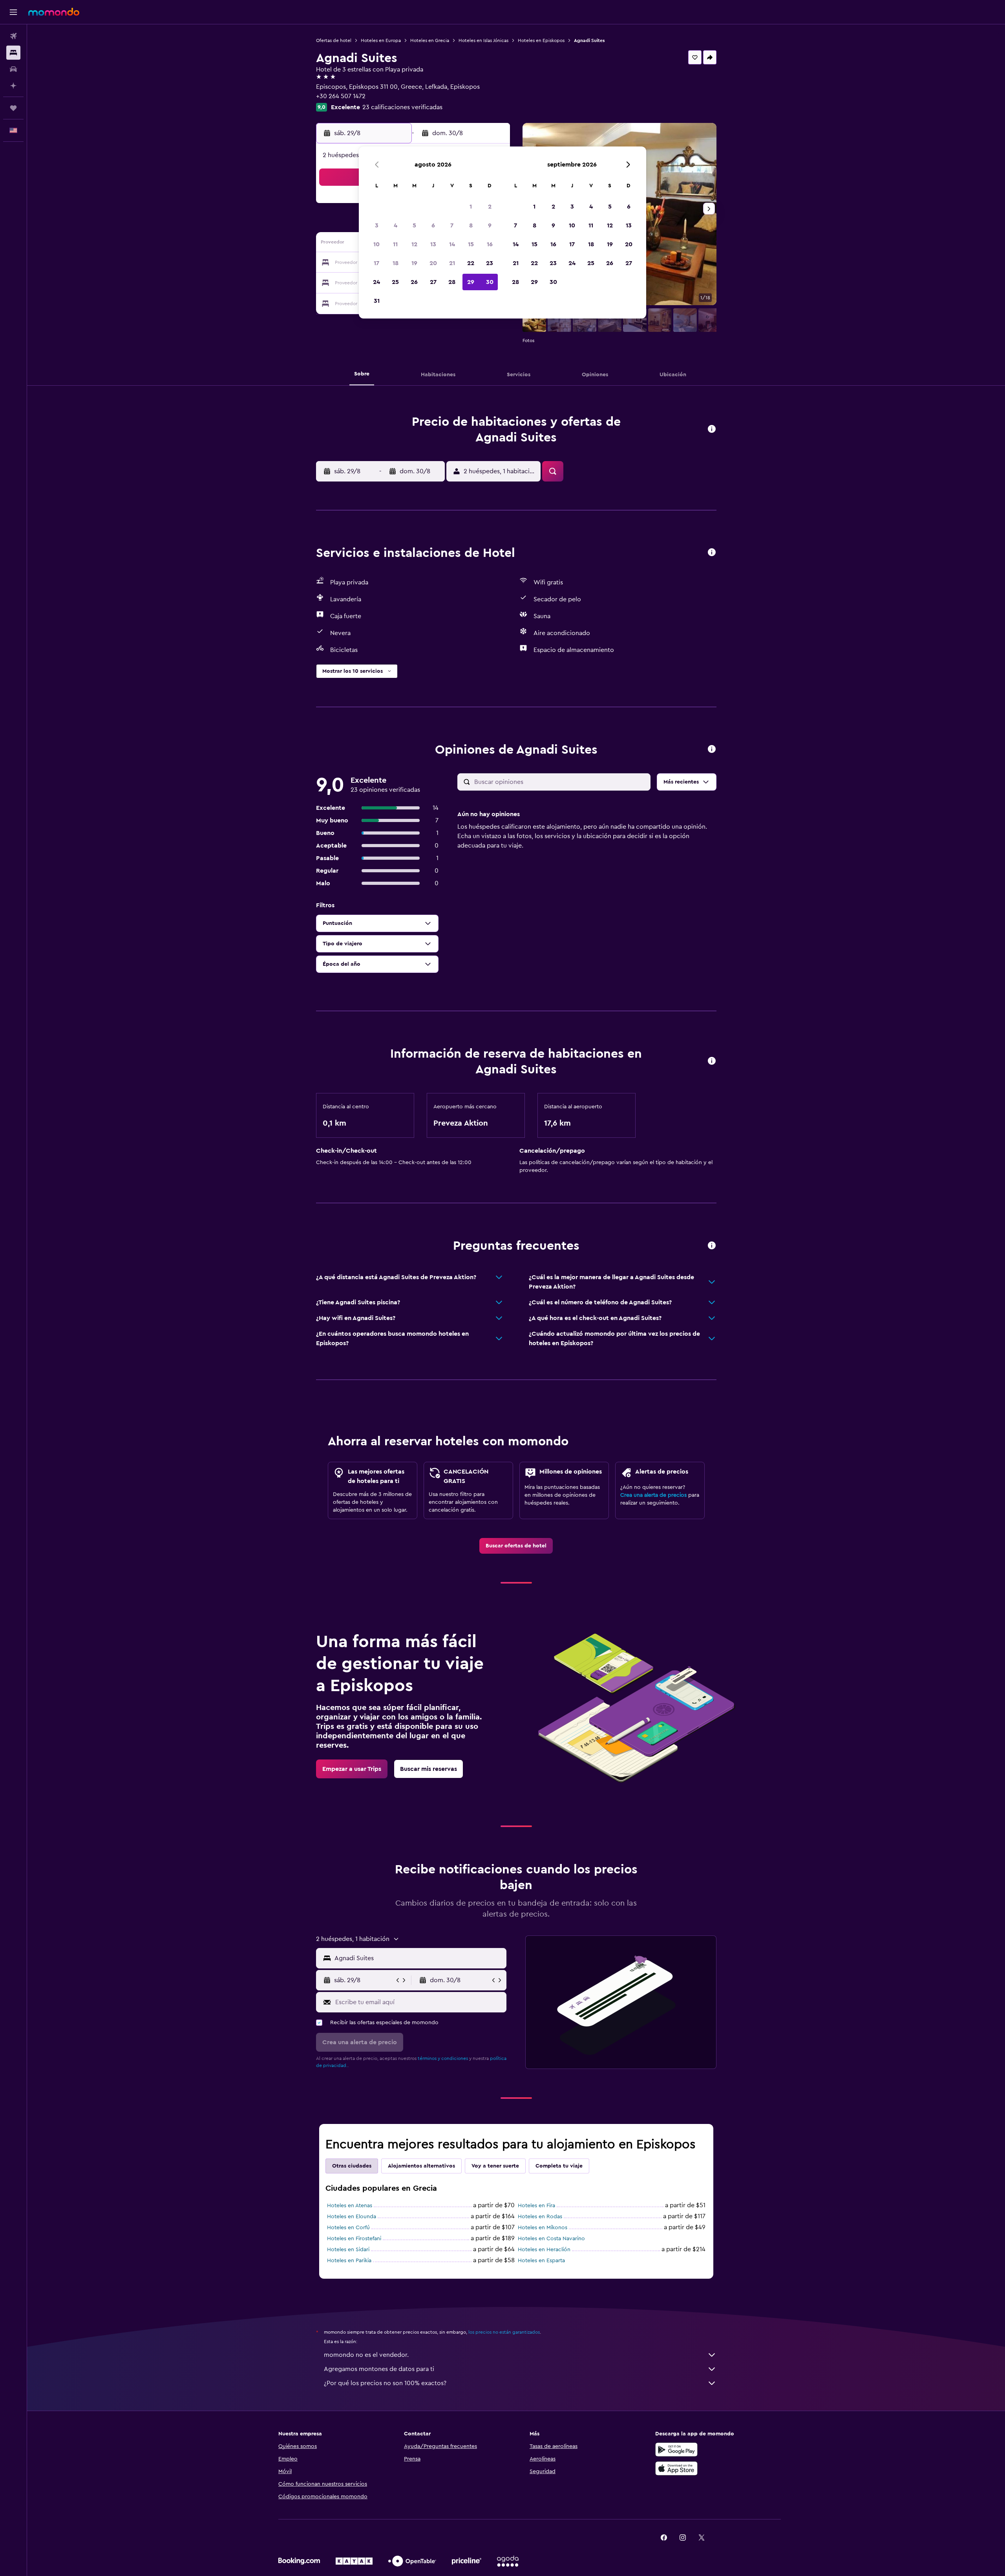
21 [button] (452, 263)
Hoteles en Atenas (350, 2206)
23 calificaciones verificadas (402, 107)
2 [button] (490, 207)
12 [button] (414, 244)
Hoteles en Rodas (540, 2217)
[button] (13, 12)
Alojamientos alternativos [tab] (421, 2166)
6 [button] (433, 225)
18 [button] (396, 263)
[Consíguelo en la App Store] (676, 2468)
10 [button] (376, 244)
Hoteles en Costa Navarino (551, 2239)
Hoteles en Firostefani (354, 2239)
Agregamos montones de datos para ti (379, 2369)
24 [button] (376, 282)
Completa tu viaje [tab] (559, 2166)
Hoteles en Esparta (541, 2261)
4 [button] (396, 225)
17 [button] (376, 263)
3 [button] (377, 225)
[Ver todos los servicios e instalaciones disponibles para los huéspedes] (712, 553)
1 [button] (471, 207)
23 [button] (490, 263)
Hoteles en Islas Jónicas (483, 40)
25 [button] (395, 282)
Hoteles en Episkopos (541, 40)
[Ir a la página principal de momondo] (54, 12)
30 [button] (490, 282)
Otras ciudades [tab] (352, 2166)
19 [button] (414, 263)
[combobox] (419, 1958)
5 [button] (414, 225)
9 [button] (490, 225)
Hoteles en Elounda (352, 2217)
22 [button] (471, 263)
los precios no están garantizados (504, 2332)
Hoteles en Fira (536, 2206)
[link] (516, 1546)
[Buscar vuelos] (13, 36)
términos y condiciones (443, 2058)
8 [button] (471, 225)
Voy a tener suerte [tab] (495, 2166)
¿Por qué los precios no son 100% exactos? (385, 2383)
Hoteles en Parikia (349, 2261)
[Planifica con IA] (13, 86)
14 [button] (452, 244)
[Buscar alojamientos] (13, 53)
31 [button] (377, 301)
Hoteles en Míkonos (543, 2228)
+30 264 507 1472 (341, 96)
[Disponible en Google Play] (676, 2450)
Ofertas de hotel (334, 40)
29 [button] (471, 282)
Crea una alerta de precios (653, 1495)
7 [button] (452, 225)
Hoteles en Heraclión (544, 2250)
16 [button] (490, 244)
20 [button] (433, 263)
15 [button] (471, 244)
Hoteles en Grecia (430, 40)
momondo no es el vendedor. (366, 2355)
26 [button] (414, 282)
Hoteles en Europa (381, 40)
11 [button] (395, 244)
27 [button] (433, 282)
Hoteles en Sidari (348, 2250)
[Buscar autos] (13, 69)
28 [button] (452, 282)
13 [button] (433, 244)
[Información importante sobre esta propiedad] (712, 1061)
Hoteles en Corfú (348, 2228)
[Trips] (13, 108)
